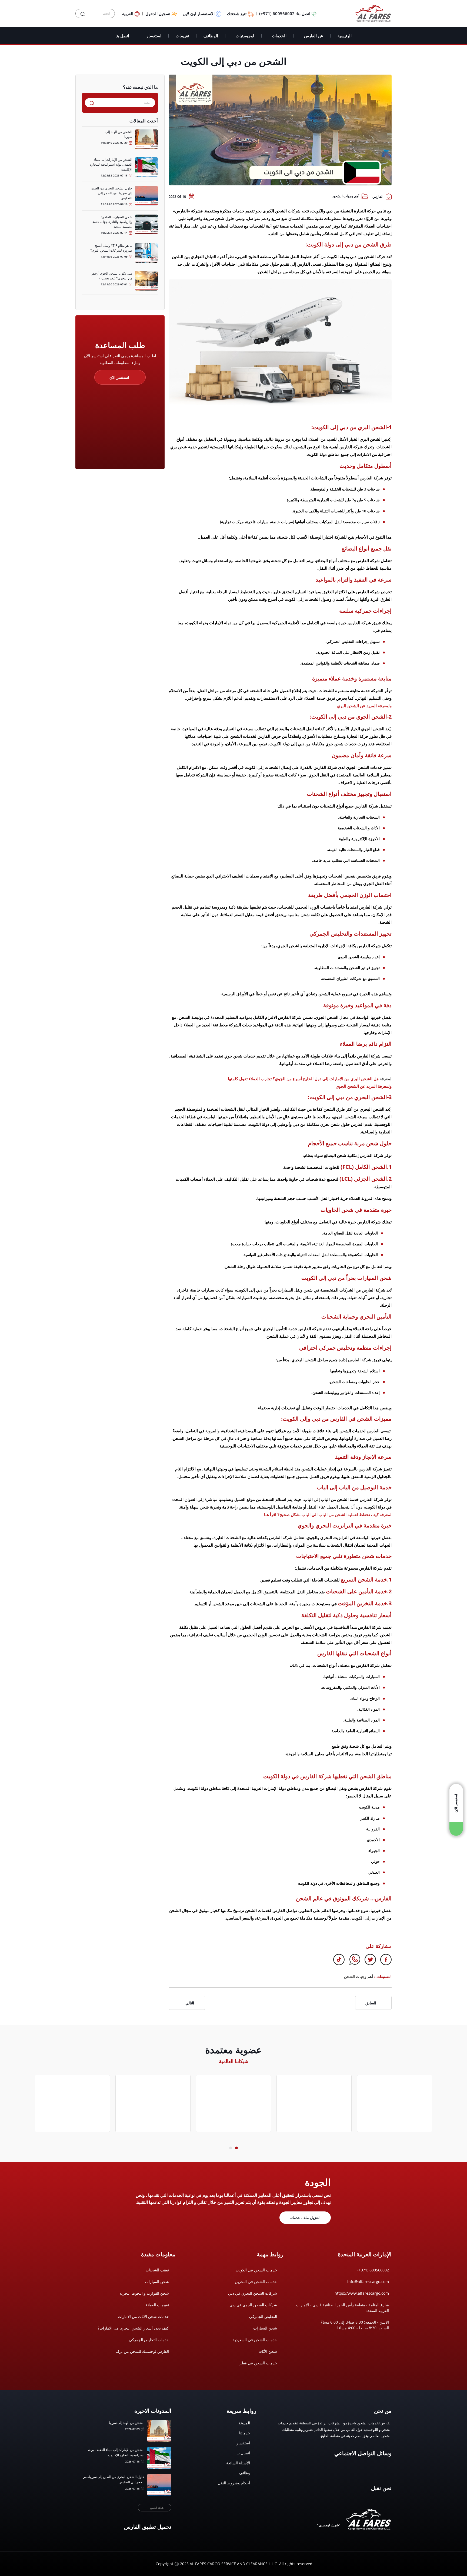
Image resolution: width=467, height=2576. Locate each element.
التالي (190, 2003)
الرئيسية (345, 36)
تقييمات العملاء (157, 2305)
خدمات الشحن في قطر (258, 2363)
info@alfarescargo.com (368, 2282)
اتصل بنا (122, 36)
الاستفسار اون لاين (199, 14)
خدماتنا (245, 2433)
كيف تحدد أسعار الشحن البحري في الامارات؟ (133, 2328)
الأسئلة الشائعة (238, 2463)
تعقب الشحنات (157, 2270)
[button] (236, 2148)
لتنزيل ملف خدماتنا (304, 2218)
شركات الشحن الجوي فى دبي (253, 2305)
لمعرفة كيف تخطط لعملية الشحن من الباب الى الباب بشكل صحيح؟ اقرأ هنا (328, 1514)
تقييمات (182, 36)
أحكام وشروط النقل (234, 2483)
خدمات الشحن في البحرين (256, 2282)
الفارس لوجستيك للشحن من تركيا (142, 2351)
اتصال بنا (243, 2453)
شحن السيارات (265, 2328)
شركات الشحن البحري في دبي (253, 2293)
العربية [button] (128, 14)
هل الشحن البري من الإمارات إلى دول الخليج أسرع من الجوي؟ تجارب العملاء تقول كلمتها (303, 1079)
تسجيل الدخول (158, 14)
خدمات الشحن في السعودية (255, 2340)
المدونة (244, 2423)
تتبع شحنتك (237, 14)
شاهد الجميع (157, 2508)
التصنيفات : (383, 1976)
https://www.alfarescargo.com (362, 2293)
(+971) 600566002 (373, 2270)
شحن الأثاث (268, 2351)
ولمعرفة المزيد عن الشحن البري (364, 706)
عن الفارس (314, 36)
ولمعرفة (384, 1086)
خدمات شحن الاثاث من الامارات (143, 2316)
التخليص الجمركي (263, 2316)
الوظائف (211, 36)
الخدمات (279, 36)
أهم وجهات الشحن (346, 196)
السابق (371, 2003)
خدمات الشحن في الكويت (256, 2270)
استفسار (154, 36)
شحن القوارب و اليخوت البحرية (144, 2293)
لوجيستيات (245, 36)
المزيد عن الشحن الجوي (356, 1086)
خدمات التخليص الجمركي (149, 2340)
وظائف (244, 2473)
